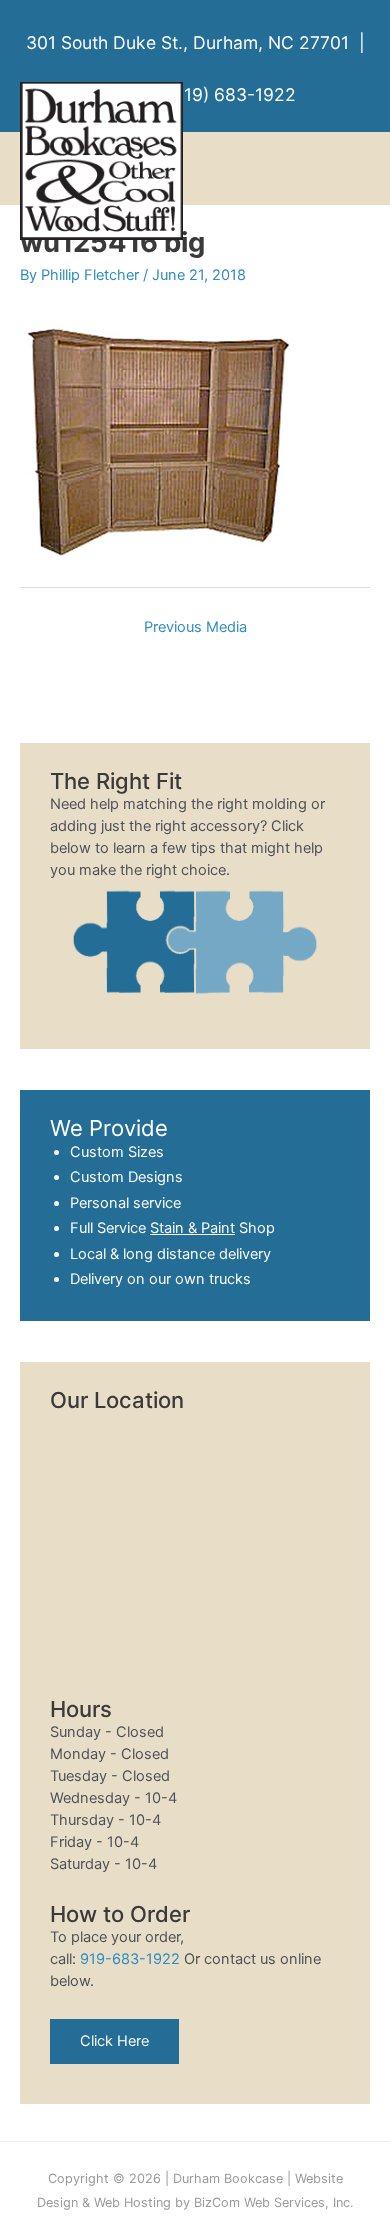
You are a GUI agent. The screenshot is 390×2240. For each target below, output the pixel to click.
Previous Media (195, 627)
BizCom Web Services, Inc (272, 2202)
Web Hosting (132, 2202)
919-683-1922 (130, 1959)
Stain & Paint (192, 1228)
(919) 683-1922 (231, 94)
